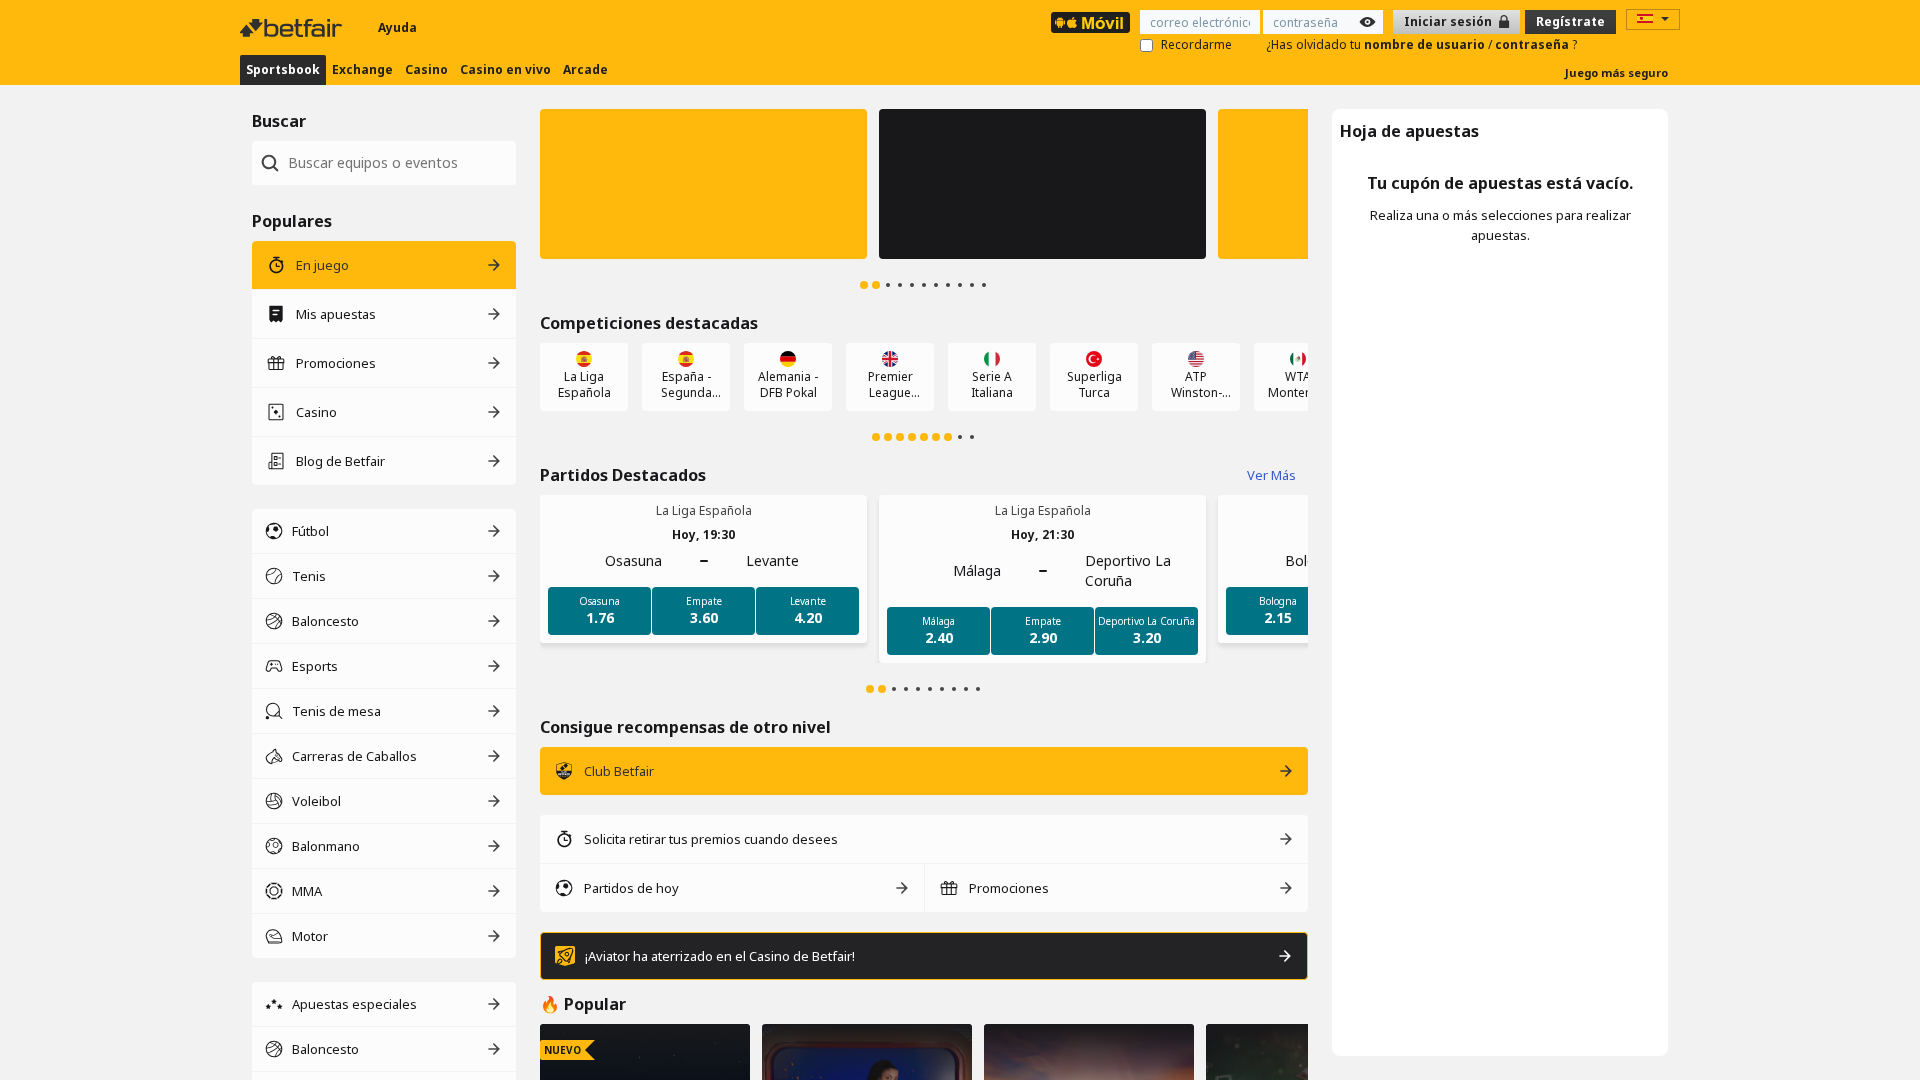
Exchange (362, 69)
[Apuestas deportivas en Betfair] (1090, 22)
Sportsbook (283, 69)
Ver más (1271, 475)
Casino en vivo (505, 69)
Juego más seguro (1616, 72)
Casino (426, 69)
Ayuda (397, 27)
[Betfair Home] (293, 28)
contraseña (1533, 44)
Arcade (585, 69)
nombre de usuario (1426, 44)
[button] (703, 184)
